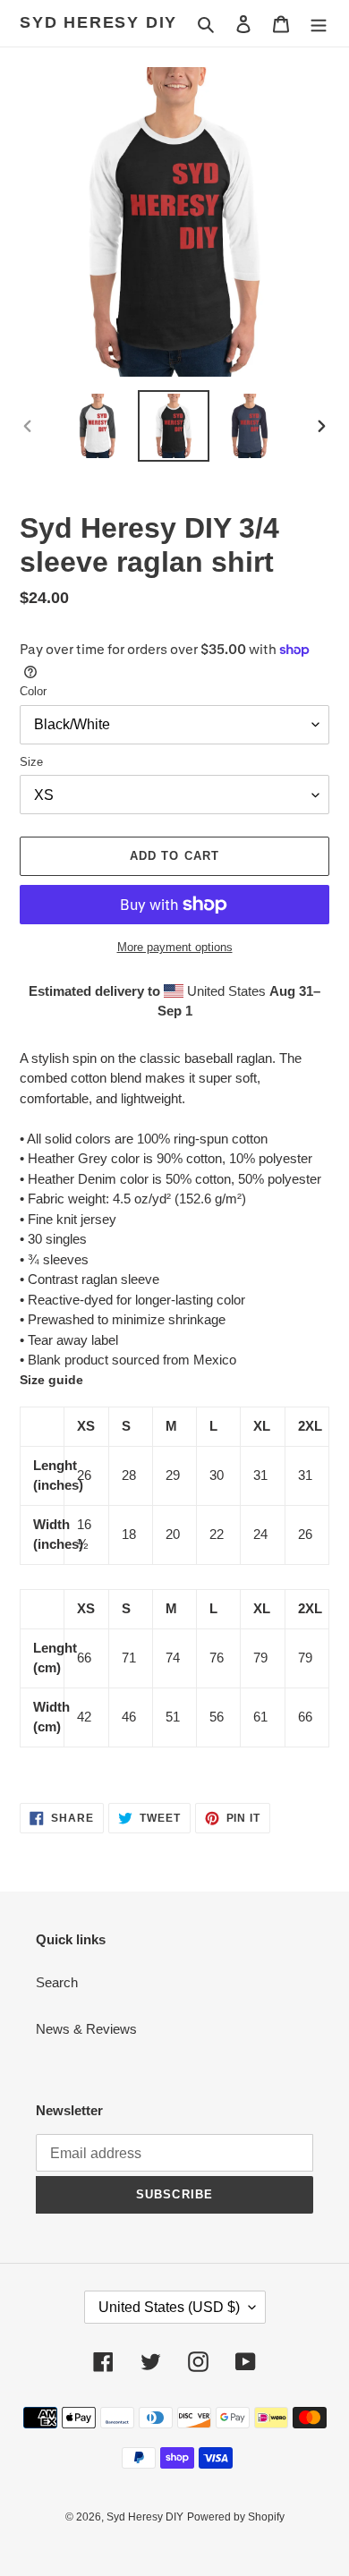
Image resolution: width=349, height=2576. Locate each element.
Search (57, 1982)
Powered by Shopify (236, 2517)
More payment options (175, 947)
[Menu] (319, 24)
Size (31, 762)
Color (33, 691)
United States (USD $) (169, 2307)
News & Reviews (86, 2029)
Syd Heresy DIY (98, 22)
